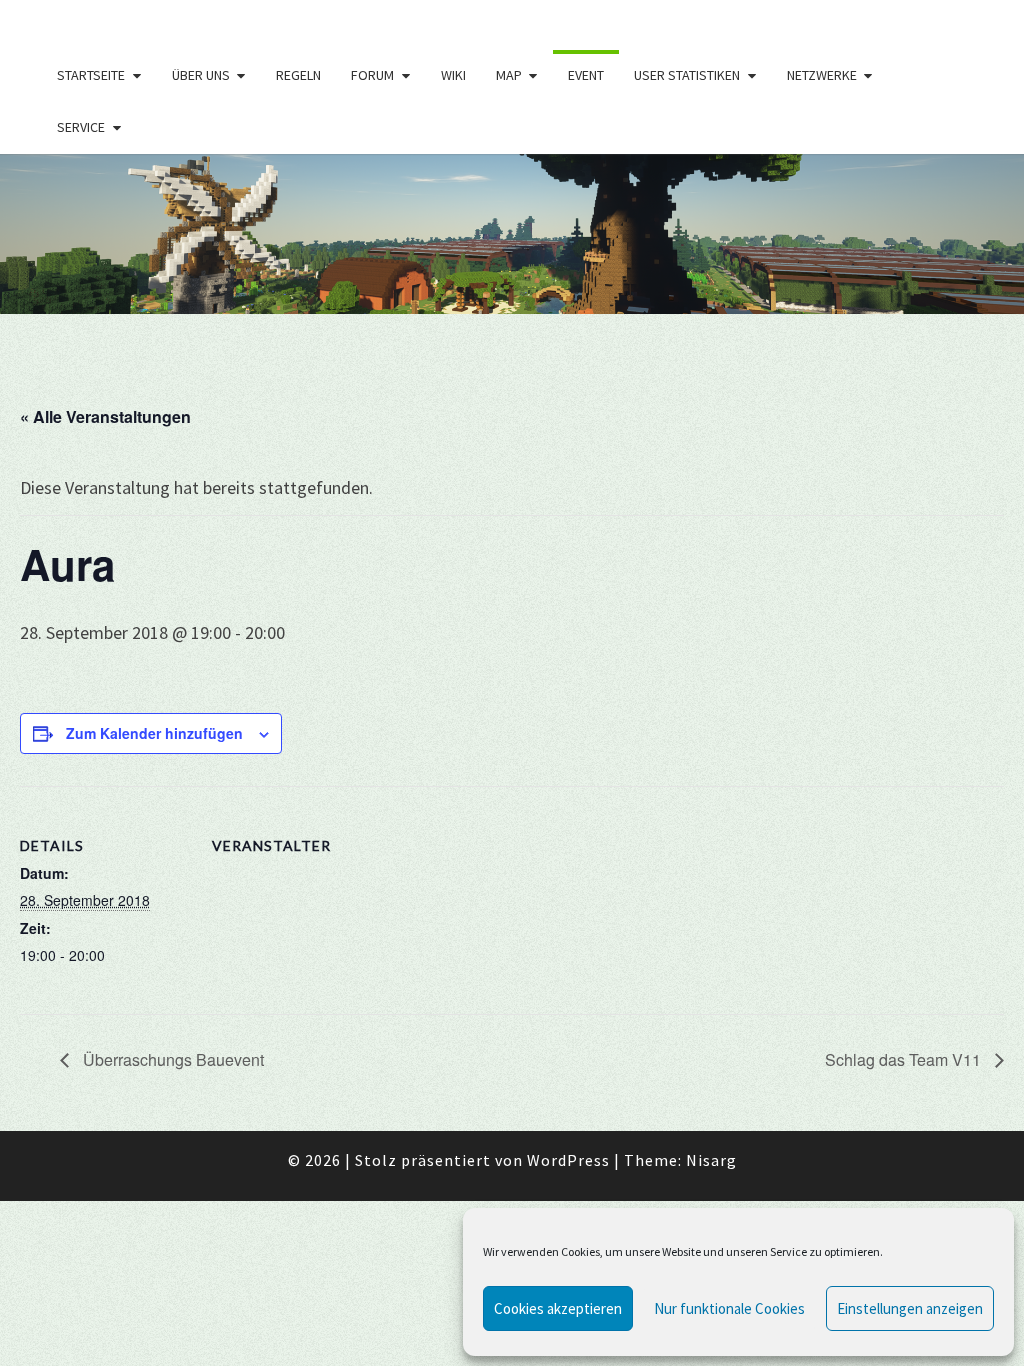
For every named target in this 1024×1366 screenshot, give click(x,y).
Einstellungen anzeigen (910, 1308)
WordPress (568, 1160)
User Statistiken (687, 75)
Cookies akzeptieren (558, 1308)
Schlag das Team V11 (905, 1059)
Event (586, 75)
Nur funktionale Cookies (729, 1308)
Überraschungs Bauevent (171, 1059)
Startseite (91, 75)
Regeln (298, 75)
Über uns (201, 75)
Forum (372, 75)
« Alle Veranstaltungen (105, 416)
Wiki (453, 75)
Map (509, 75)
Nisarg (711, 1160)
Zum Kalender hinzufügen (154, 733)
